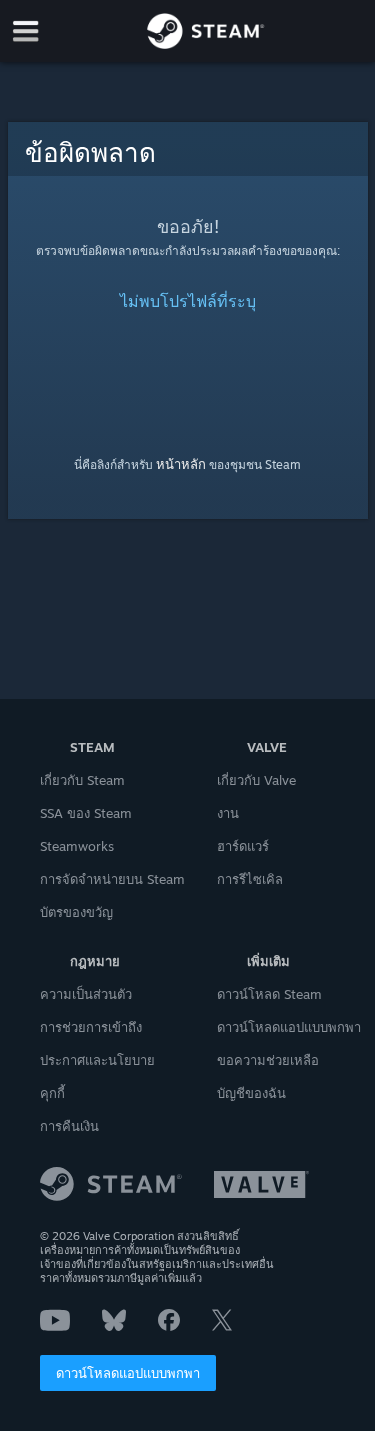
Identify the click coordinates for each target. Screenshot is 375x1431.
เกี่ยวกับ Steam (82, 780)
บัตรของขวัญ (76, 912)
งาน (228, 813)
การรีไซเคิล (250, 879)
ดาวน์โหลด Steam (269, 994)
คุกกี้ (52, 1093)
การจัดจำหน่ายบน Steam (112, 879)
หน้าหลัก (181, 464)
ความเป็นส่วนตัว (86, 994)
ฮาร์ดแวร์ (243, 846)
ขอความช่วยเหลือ (268, 1060)
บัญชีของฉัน (251, 1093)
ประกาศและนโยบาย (97, 1060)
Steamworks (77, 846)
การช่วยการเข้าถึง (91, 1027)
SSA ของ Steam (86, 813)
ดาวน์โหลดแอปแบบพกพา (128, 1373)
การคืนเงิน (69, 1126)
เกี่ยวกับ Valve (256, 780)
